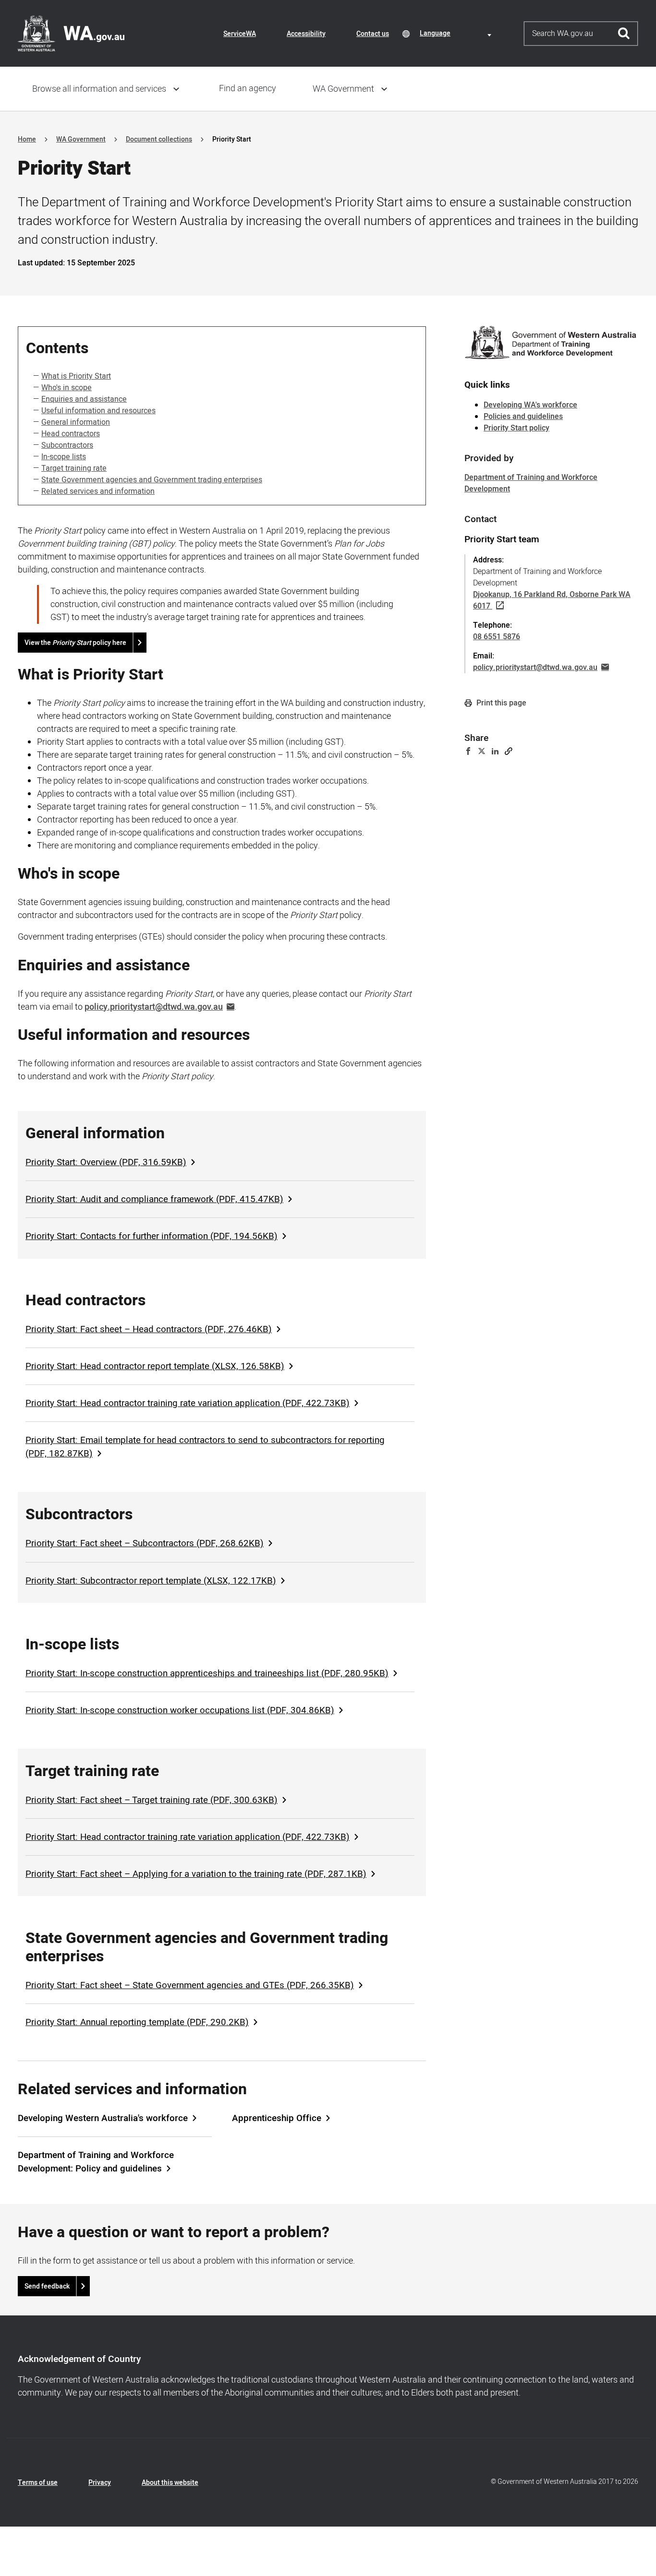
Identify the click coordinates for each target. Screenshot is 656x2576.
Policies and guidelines (523, 417)
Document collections (159, 139)
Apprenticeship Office (277, 2118)
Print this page (500, 703)
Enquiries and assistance (84, 399)
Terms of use (38, 2483)
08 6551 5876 (497, 637)
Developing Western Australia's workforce (103, 2118)
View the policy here (75, 643)
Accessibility (306, 34)
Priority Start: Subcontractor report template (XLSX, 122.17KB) (151, 1581)
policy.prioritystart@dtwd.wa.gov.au (154, 1007)
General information (76, 422)
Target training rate (74, 468)
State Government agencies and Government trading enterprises (152, 480)
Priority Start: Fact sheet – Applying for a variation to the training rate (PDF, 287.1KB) (196, 1874)
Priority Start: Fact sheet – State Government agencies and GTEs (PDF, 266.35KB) (190, 1985)
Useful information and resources (98, 411)
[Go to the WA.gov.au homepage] (71, 33)
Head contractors (71, 434)
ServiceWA (240, 34)
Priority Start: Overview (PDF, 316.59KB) (106, 1162)
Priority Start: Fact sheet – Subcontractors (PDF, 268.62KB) (145, 1543)
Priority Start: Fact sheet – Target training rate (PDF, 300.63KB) (152, 1800)
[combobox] (457, 33)
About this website (170, 2483)
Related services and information (98, 491)
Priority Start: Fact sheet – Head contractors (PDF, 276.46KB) (149, 1329)
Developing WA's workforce (530, 405)
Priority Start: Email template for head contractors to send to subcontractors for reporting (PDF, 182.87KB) (205, 1447)
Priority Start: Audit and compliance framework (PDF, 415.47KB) (154, 1199)
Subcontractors (67, 445)
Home (27, 139)
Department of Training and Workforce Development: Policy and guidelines (96, 2162)
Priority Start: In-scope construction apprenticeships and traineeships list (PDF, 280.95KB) (207, 1673)
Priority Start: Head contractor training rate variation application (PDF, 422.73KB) (188, 1403)
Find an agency (248, 89)
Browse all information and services (99, 89)
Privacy (100, 2483)
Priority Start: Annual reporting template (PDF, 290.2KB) (137, 2022)
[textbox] (457, 33)
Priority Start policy (516, 428)
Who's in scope (67, 388)
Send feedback (47, 2286)
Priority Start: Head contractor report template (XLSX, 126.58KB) (155, 1366)
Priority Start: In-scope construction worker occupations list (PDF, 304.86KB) (180, 1710)
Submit (624, 34)
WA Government (343, 89)
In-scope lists (64, 457)
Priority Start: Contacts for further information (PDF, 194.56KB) (152, 1236)
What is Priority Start (76, 376)
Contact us (373, 34)
